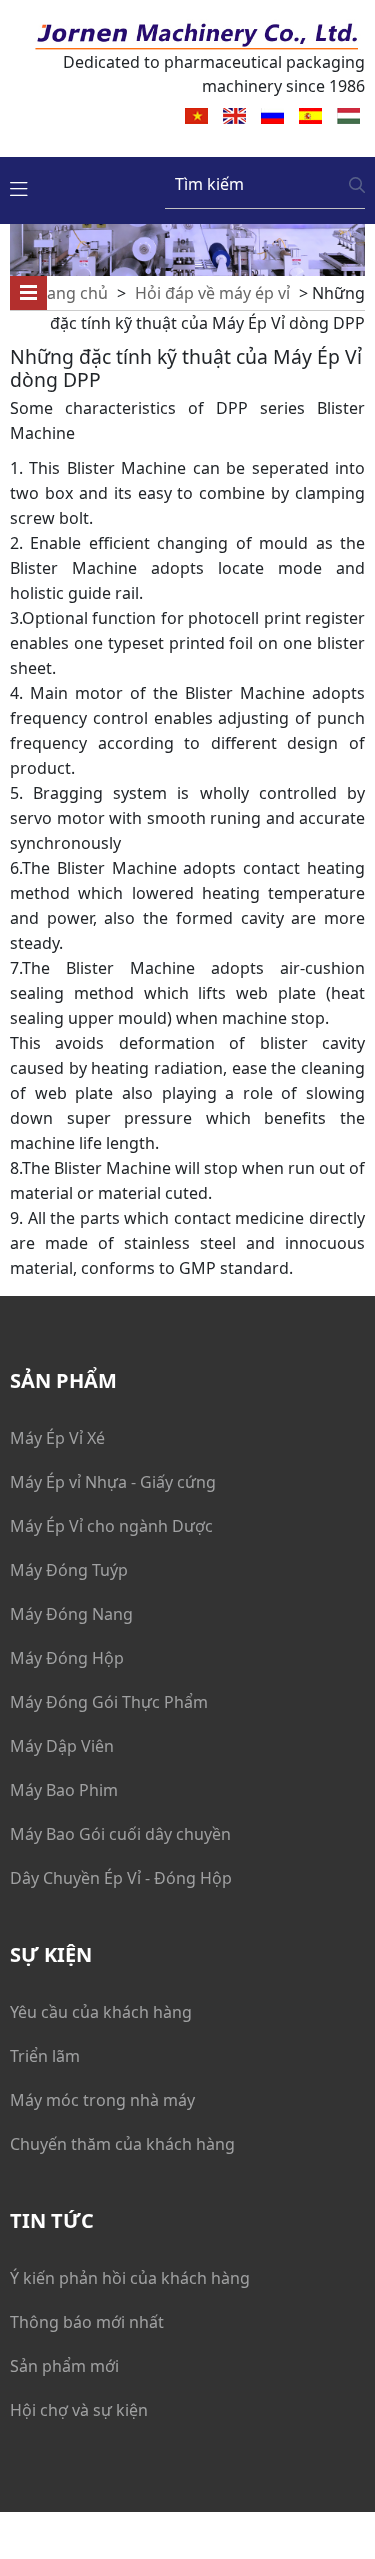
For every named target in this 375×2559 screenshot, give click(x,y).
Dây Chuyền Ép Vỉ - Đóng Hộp (121, 1878)
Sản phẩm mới (64, 2366)
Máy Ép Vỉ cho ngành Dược (111, 1526)
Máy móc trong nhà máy (102, 2100)
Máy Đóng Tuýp (69, 1570)
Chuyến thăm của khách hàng (122, 2144)
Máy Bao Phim (64, 1790)
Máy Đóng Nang (71, 1614)
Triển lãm (45, 2056)
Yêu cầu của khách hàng (101, 2012)
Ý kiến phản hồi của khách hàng (130, 2278)
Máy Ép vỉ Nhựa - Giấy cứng (113, 1482)
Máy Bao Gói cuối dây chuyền (120, 1834)
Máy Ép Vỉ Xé (57, 1438)
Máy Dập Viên (62, 1746)
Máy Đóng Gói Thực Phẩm (109, 1702)
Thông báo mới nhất (87, 2322)
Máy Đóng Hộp (67, 1658)
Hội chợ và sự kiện (79, 2410)
